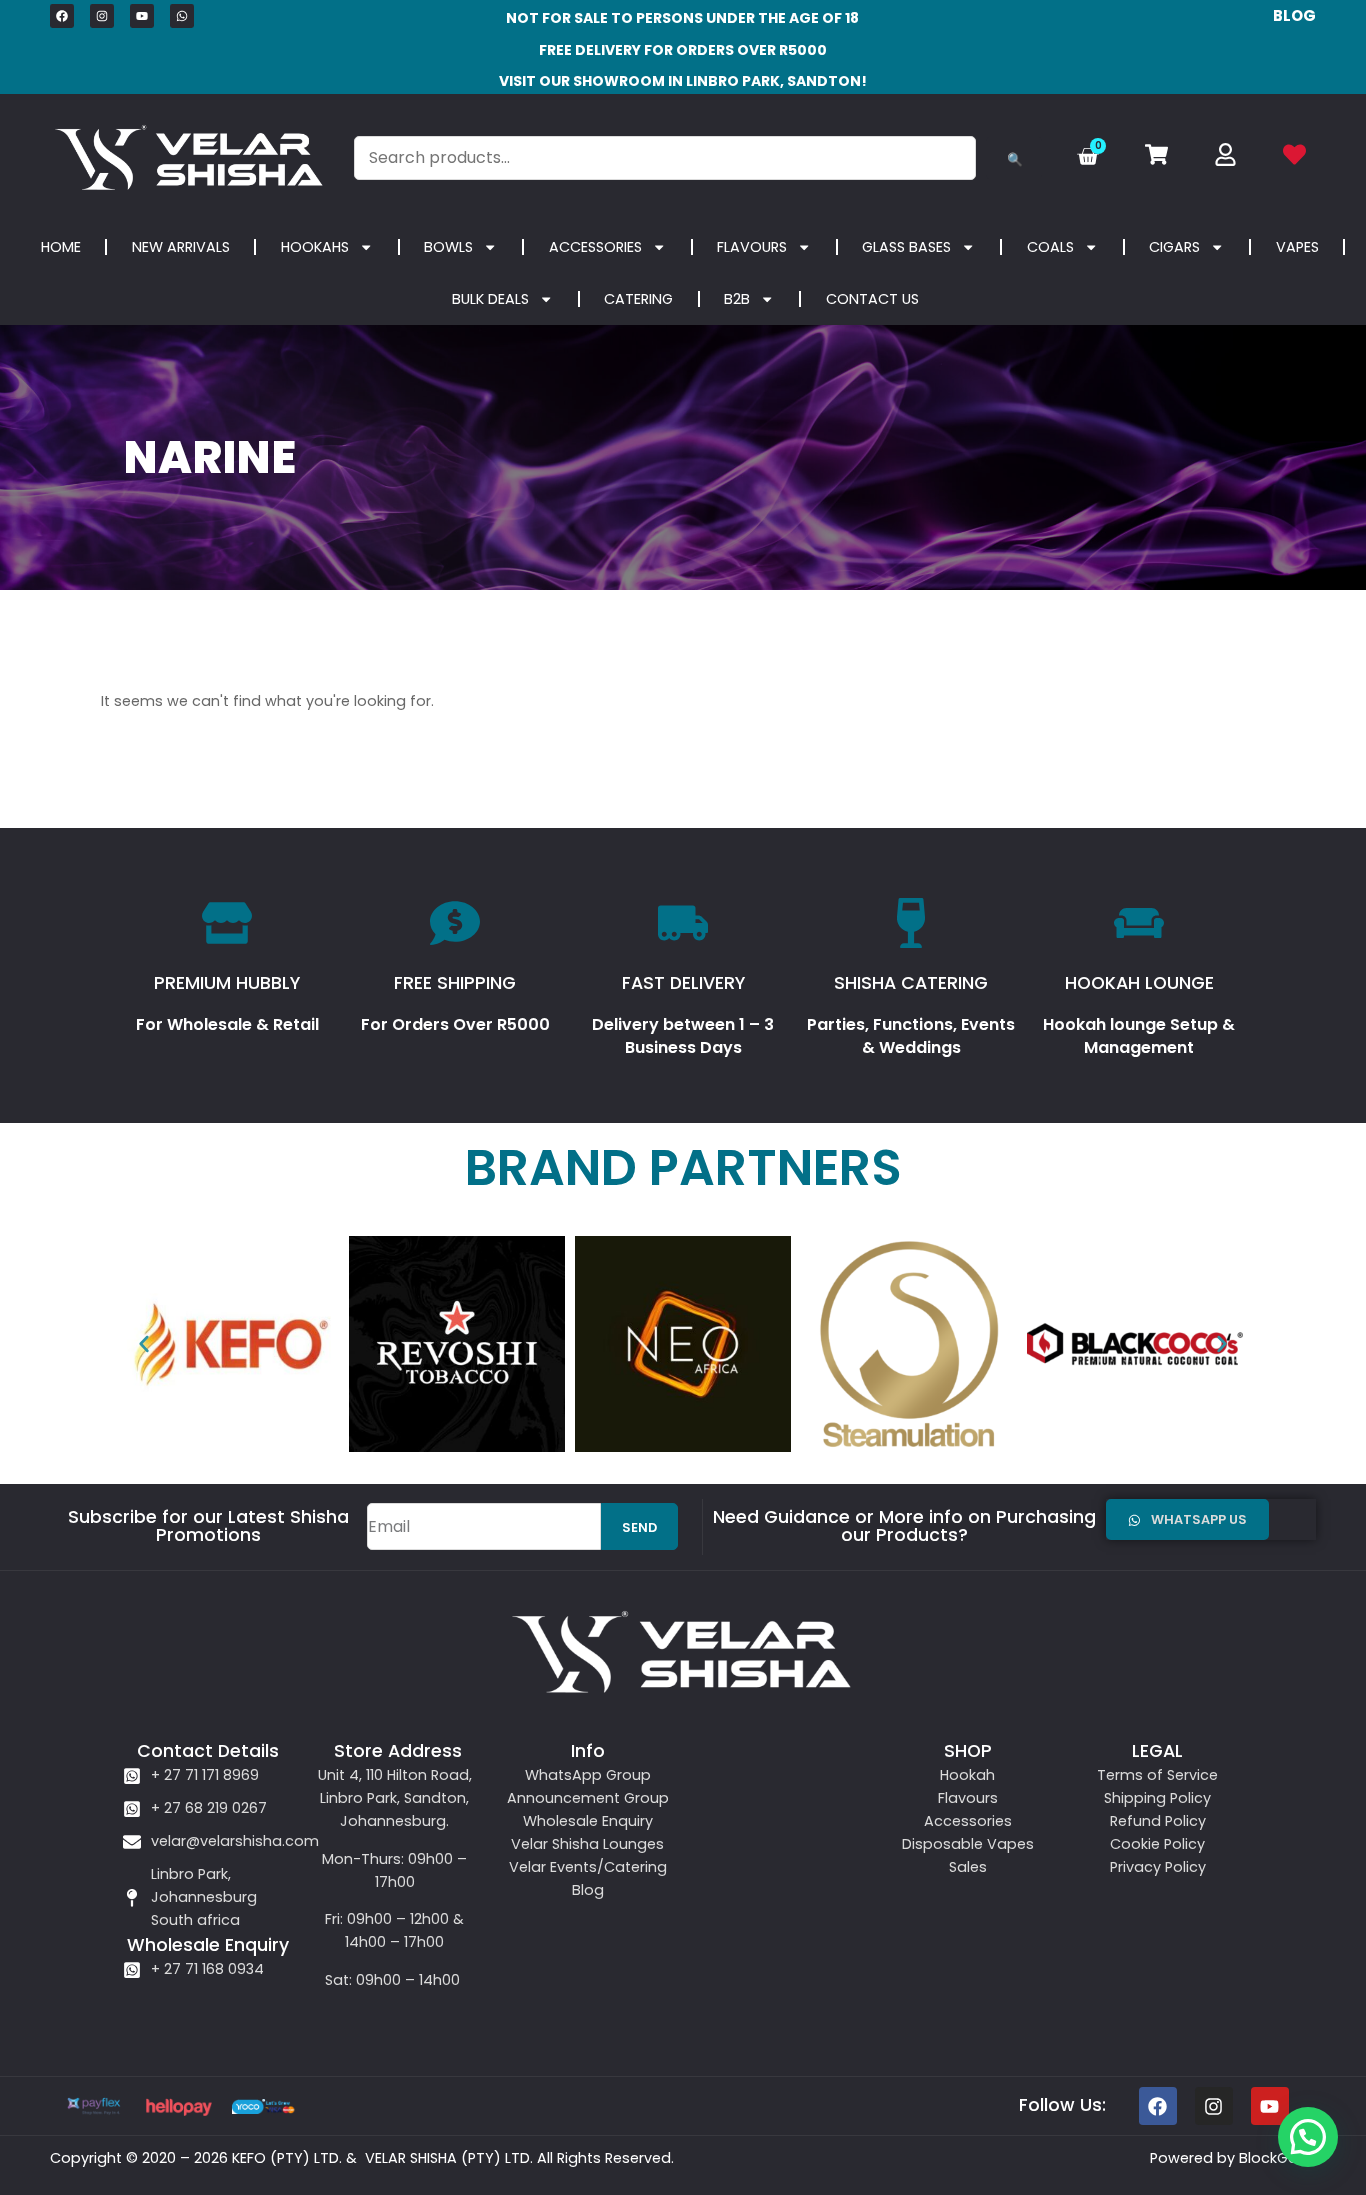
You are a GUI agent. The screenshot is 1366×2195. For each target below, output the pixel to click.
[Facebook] (62, 16)
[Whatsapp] (182, 16)
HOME (61, 247)
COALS (1050, 247)
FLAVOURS (752, 247)
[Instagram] (102, 16)
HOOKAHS (315, 247)
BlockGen (1272, 2158)
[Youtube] (142, 16)
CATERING (638, 299)
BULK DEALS (490, 299)
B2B (737, 299)
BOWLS (448, 247)
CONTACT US (872, 299)
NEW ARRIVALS (181, 247)
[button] (144, 1344)
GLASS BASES (906, 247)
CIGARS (1174, 247)
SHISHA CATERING (911, 983)
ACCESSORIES (595, 247)
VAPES (1297, 247)
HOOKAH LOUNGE (1139, 983)
